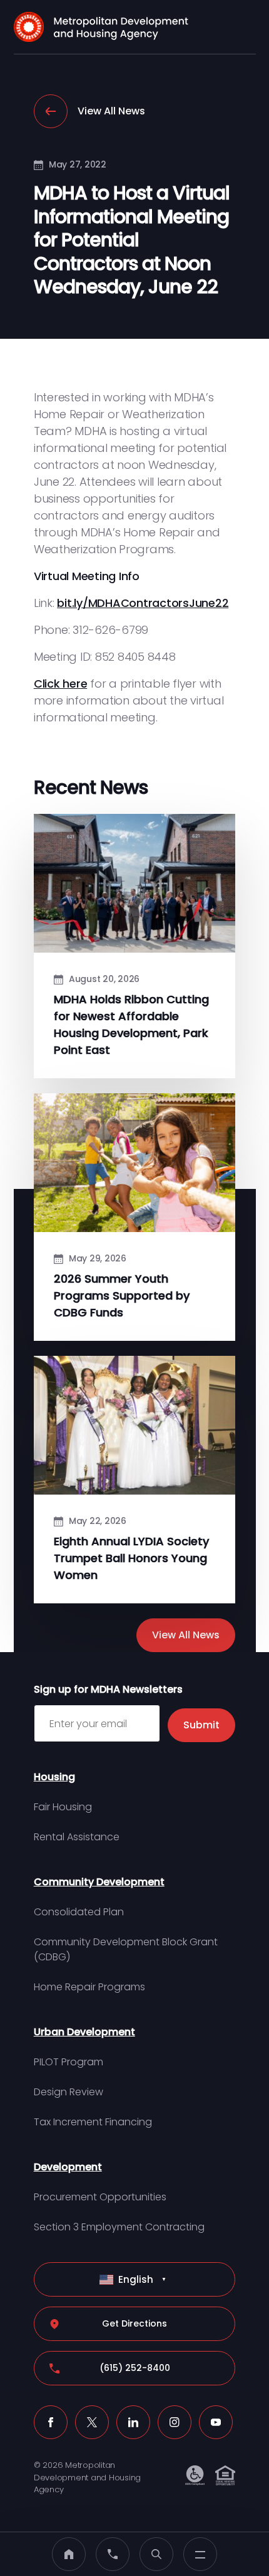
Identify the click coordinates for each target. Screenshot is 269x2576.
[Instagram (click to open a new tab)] (175, 2422)
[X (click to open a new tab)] (92, 2422)
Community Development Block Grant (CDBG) (126, 1949)
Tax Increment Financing (93, 2122)
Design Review (69, 2092)
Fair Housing (63, 1807)
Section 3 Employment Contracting (119, 2227)
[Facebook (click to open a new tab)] (51, 2422)
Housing (54, 1777)
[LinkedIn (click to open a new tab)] (133, 2422)
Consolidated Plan (79, 1912)
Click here (61, 684)
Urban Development (84, 2032)
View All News (111, 111)
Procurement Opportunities (100, 2197)
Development (68, 2167)
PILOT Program (69, 2062)
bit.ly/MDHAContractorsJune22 (143, 603)
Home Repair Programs (89, 1987)
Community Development (99, 1882)
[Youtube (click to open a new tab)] (216, 2422)
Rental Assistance (77, 1837)
